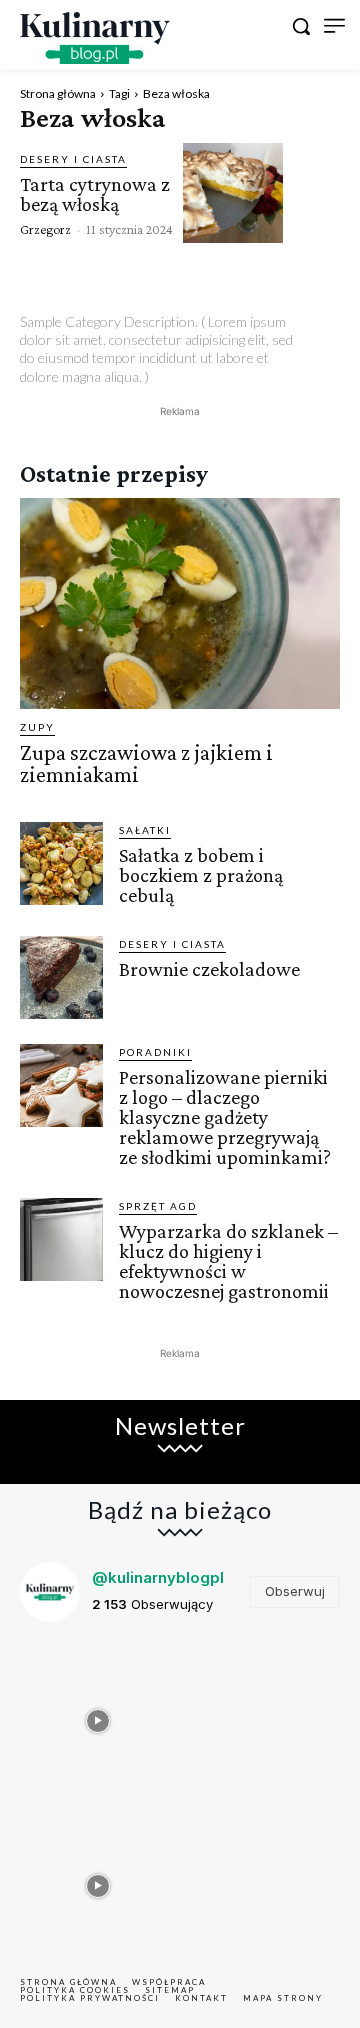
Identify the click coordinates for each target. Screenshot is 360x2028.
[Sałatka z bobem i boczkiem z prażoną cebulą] (61, 863)
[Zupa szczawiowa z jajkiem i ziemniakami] (180, 603)
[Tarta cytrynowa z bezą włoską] (233, 193)
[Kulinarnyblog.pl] (95, 38)
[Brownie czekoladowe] (61, 977)
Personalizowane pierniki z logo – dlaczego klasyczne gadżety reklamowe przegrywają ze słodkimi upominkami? (225, 1117)
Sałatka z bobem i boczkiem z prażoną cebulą (201, 875)
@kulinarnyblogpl (158, 1577)
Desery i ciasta (73, 159)
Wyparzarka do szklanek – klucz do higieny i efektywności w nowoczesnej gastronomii (228, 1261)
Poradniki (155, 1052)
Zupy (37, 727)
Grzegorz (45, 229)
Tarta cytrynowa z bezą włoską (95, 194)
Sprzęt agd (158, 1206)
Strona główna (58, 93)
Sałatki (145, 830)
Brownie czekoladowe (209, 969)
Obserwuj (295, 1591)
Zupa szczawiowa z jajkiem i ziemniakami (146, 763)
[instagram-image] (97, 1715)
